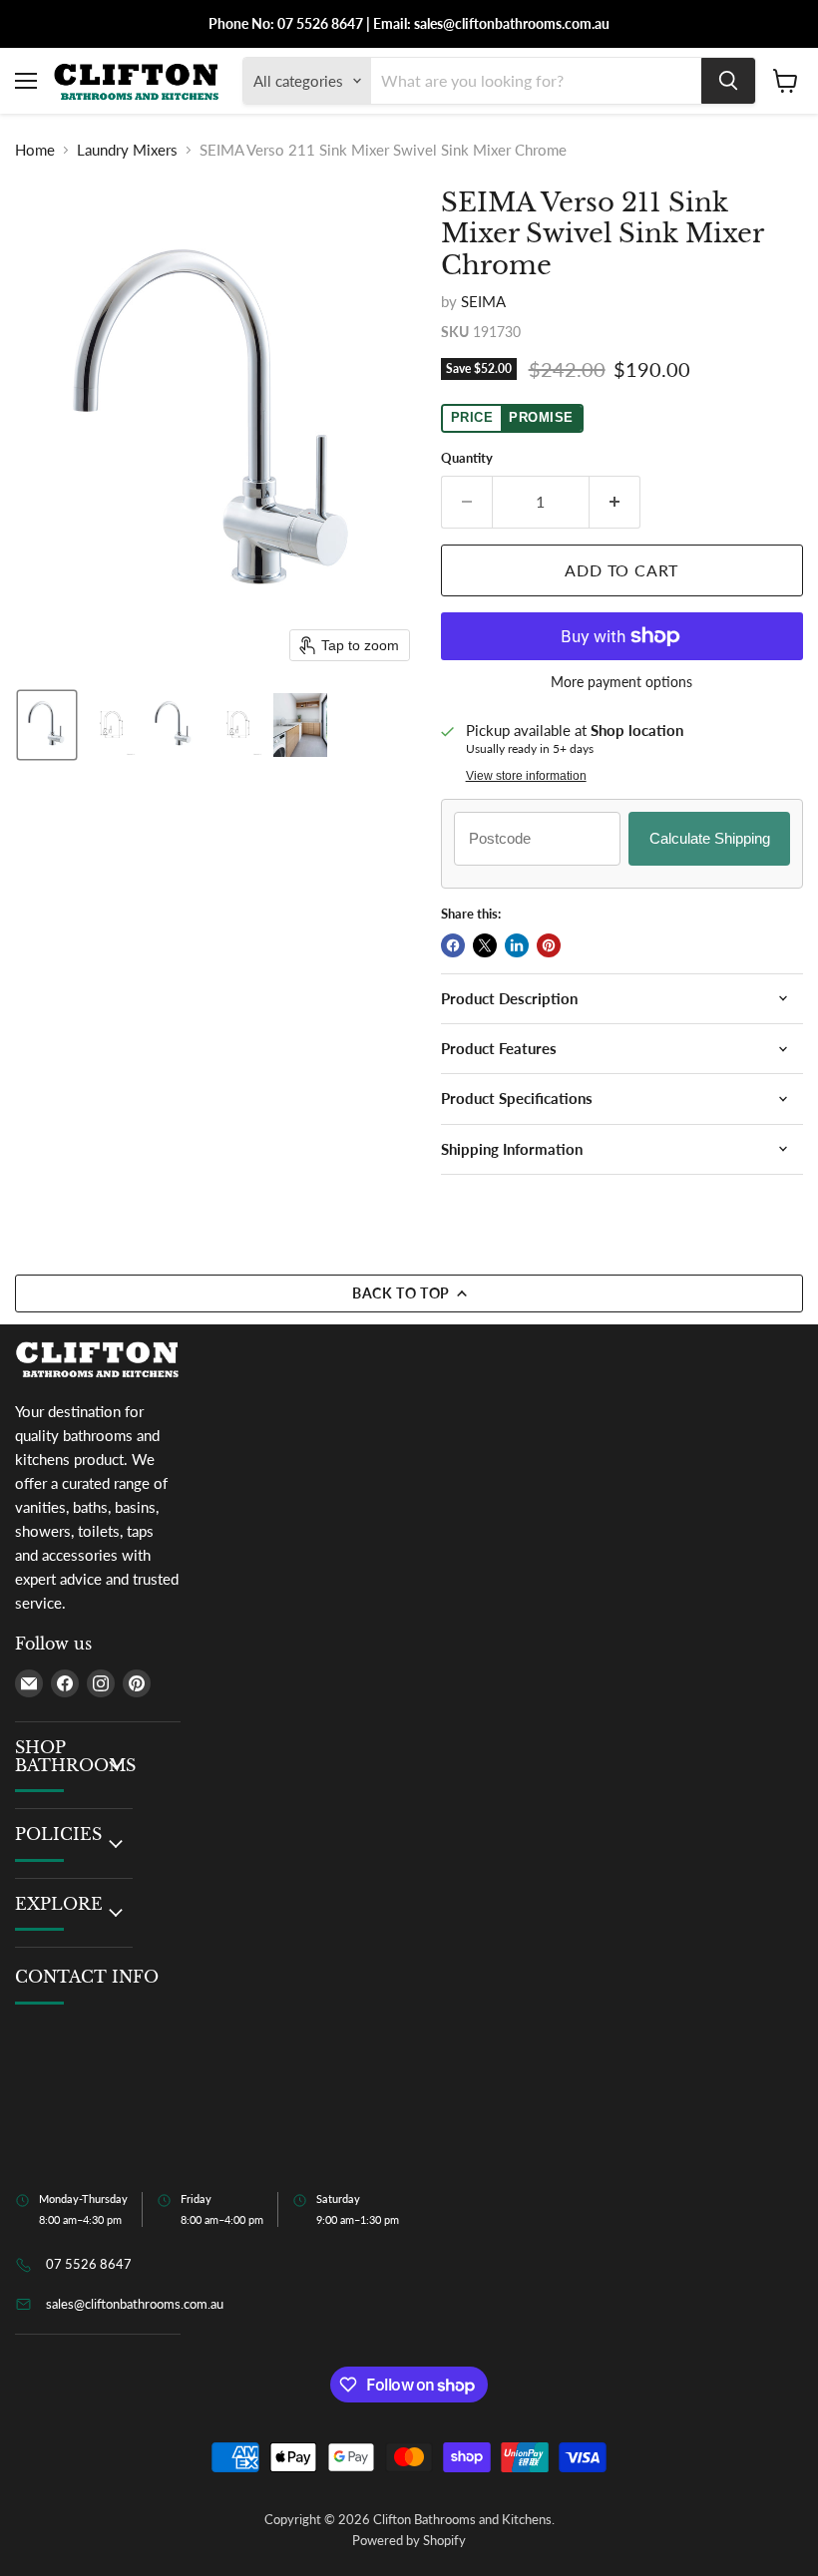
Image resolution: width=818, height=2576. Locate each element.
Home (35, 150)
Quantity (467, 458)
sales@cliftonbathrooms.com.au (135, 2304)
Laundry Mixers (127, 150)
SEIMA (483, 301)
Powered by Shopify (409, 2540)
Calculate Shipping (710, 838)
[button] (47, 725)
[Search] (728, 81)
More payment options (621, 682)
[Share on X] (485, 945)
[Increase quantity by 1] (615, 502)
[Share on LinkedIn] (517, 945)
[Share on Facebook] (453, 945)
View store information (526, 776)
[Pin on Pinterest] (549, 945)
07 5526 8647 (89, 2264)
